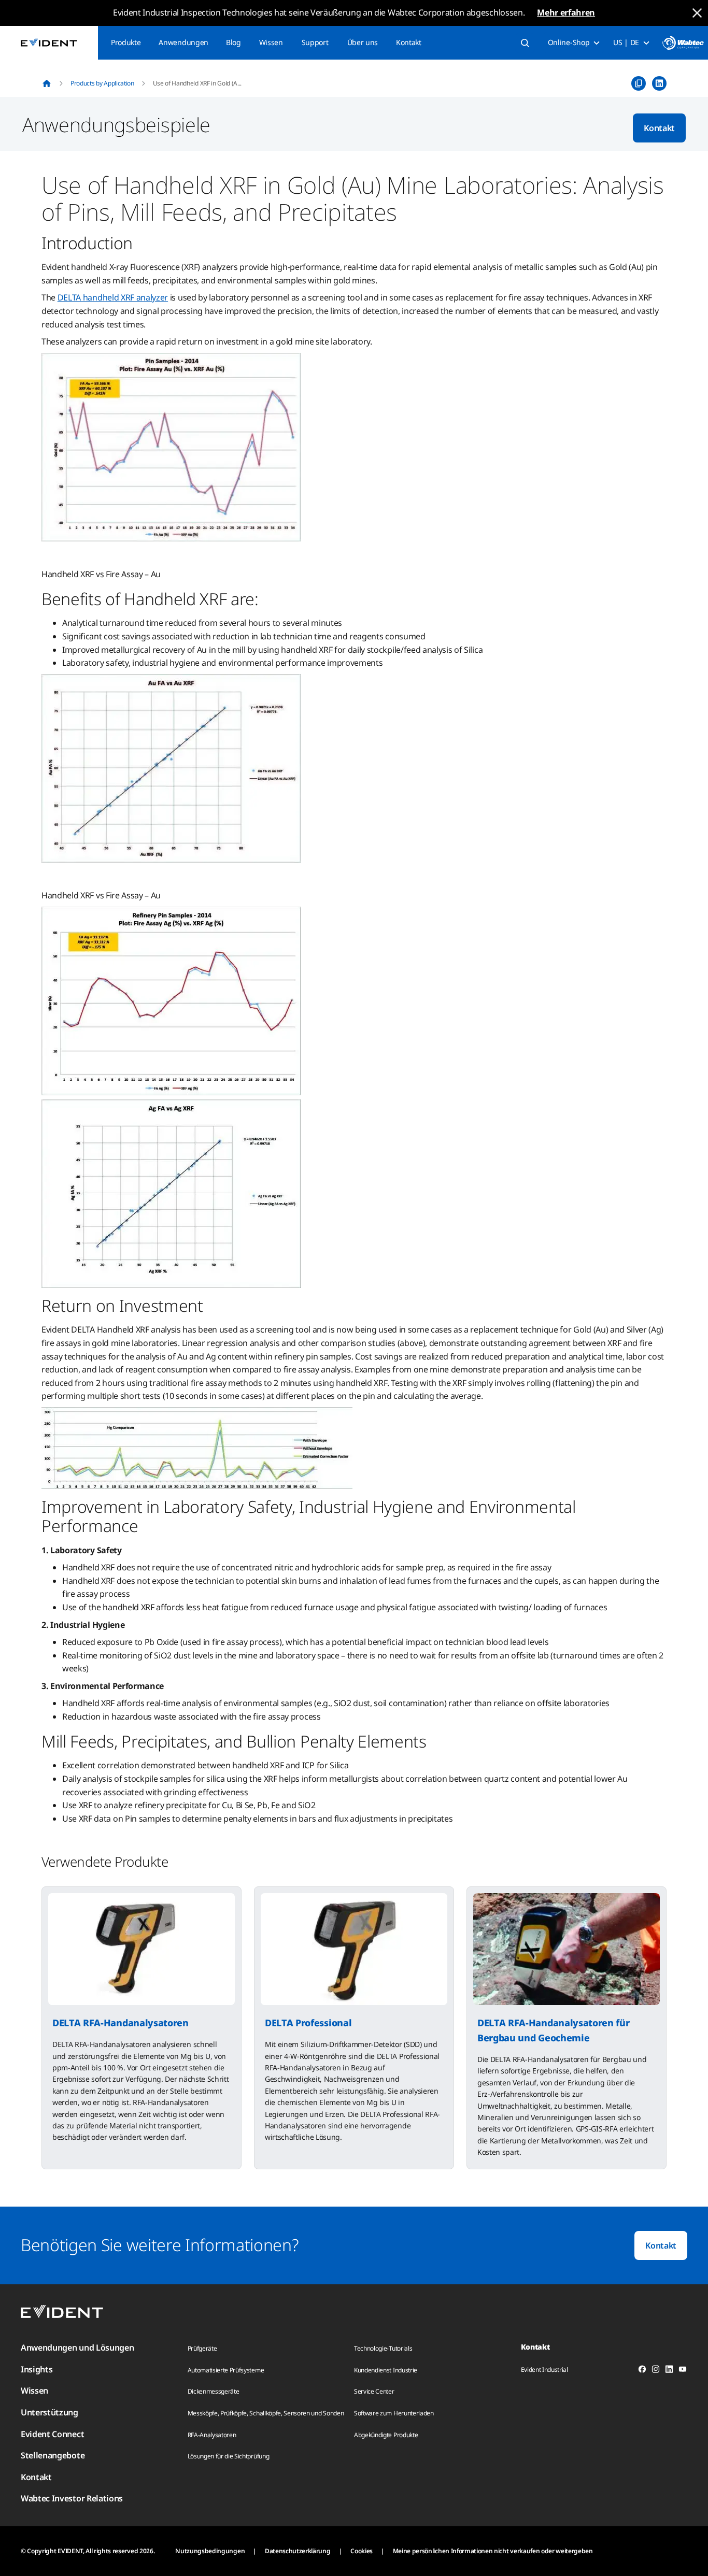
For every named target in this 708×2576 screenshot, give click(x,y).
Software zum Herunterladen (394, 2413)
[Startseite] (47, 83)
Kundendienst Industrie (386, 2370)
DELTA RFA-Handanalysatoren (121, 2023)
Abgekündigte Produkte (386, 2435)
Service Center (374, 2391)
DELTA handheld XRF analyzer (113, 297)
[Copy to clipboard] (639, 83)
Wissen (271, 42)
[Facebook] (642, 2371)
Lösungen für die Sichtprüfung (229, 2456)
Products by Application (102, 83)
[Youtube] (683, 2371)
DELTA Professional (308, 2023)
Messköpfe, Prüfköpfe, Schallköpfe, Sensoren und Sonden (266, 2413)
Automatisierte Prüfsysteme (226, 2370)
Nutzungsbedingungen (210, 2551)
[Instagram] (656, 2371)
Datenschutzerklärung (298, 2551)
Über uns (363, 42)
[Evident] (49, 43)
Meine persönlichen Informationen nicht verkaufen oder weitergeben (493, 2551)
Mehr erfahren (566, 12)
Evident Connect (52, 2434)
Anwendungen (183, 42)
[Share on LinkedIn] (659, 83)
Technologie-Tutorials (383, 2348)
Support (315, 42)
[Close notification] (697, 13)
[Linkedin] (669, 2371)
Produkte (126, 42)
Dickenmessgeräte (214, 2391)
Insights (37, 2369)
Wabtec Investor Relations (72, 2498)
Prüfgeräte (202, 2348)
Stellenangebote (53, 2455)
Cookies (362, 2551)
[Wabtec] (683, 43)
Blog (233, 42)
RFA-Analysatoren (212, 2435)
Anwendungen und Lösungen (77, 2348)
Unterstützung (49, 2412)
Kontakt (409, 42)
